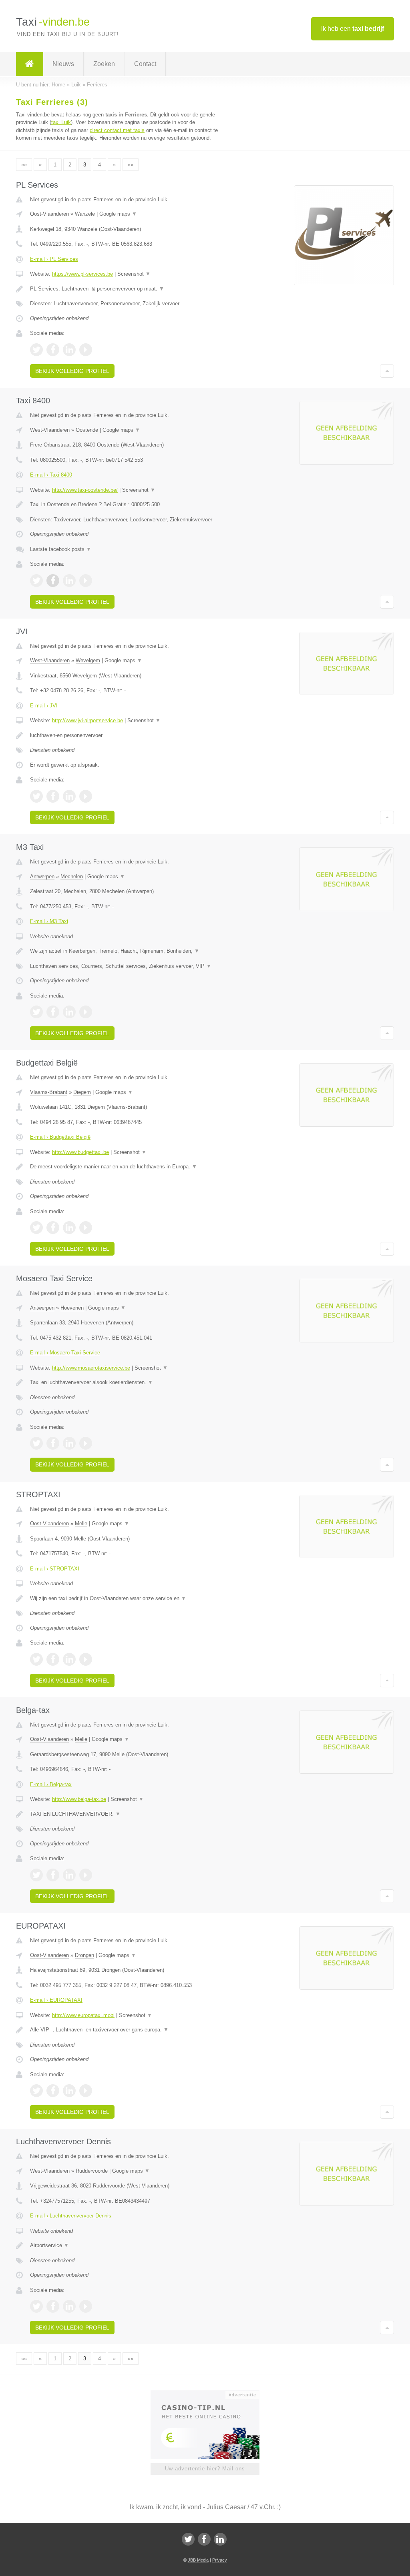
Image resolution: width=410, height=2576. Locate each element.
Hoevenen (72, 1308)
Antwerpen (42, 876)
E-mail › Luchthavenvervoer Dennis (71, 2216)
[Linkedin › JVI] (69, 796)
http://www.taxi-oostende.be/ (85, 490)
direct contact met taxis (117, 130)
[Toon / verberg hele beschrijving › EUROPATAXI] (127, 2030)
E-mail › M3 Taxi (49, 921)
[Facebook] (204, 2539)
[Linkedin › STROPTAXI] (69, 1659)
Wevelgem (88, 660)
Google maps (118, 214)
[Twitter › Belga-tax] (36, 1875)
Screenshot (134, 274)
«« (24, 165)
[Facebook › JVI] (53, 796)
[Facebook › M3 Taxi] (53, 1012)
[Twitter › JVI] (36, 796)
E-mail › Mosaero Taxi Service (65, 1353)
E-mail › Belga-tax (51, 1784)
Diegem (82, 1092)
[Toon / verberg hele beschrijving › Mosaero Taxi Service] (127, 1382)
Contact (145, 64)
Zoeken (104, 64)
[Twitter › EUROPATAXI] (36, 2091)
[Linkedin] (220, 2539)
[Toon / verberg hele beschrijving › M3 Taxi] (127, 951)
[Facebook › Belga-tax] (53, 1875)
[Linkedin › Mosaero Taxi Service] (69, 1443)
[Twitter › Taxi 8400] (36, 581)
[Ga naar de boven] (387, 371)
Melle (81, 1523)
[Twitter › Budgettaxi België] (36, 1228)
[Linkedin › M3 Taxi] (69, 1012)
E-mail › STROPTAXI (55, 1569)
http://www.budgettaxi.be (80, 1152)
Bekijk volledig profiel (72, 371)
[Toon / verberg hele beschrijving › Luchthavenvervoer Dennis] (127, 2245)
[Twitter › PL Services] (36, 350)
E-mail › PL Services (54, 259)
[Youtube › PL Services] (86, 350)
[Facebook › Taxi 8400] (53, 581)
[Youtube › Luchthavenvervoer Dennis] (86, 2306)
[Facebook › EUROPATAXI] (53, 2091)
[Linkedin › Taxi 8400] (69, 581)
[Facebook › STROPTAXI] (53, 1659)
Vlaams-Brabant (49, 1092)
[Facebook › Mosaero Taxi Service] (53, 1443)
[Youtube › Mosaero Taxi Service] (86, 1443)
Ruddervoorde (92, 2171)
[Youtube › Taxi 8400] (86, 581)
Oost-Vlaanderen (49, 214)
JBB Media (198, 2560)
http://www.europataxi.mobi (83, 2015)
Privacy (220, 2560)
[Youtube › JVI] (86, 796)
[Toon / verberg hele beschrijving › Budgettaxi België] (127, 1167)
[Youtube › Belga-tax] (86, 1875)
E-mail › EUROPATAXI (56, 2000)
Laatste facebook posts (61, 549)
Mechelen (72, 876)
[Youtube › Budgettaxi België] (86, 1228)
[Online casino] (210, 2394)
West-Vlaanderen (50, 430)
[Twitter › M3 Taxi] (36, 1012)
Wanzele (85, 214)
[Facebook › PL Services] (53, 350)
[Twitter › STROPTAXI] (36, 1659)
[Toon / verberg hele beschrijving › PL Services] (127, 289)
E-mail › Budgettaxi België (60, 1137)
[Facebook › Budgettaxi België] (53, 1228)
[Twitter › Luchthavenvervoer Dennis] (36, 2306)
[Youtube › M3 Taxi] (86, 1012)
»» (131, 165)
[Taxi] (30, 64)
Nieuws (63, 64)
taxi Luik (61, 122)
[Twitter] (188, 2539)
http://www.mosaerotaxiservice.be (91, 1368)
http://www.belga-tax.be (79, 1799)
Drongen (84, 1955)
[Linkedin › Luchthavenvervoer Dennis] (69, 2306)
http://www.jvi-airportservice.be (87, 720)
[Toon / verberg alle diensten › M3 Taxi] (127, 966)
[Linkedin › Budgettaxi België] (69, 1228)
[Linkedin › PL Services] (69, 350)
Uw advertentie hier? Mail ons (205, 2469)
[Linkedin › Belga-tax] (69, 1875)
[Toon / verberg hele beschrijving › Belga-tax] (127, 1814)
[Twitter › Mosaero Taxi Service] (36, 1443)
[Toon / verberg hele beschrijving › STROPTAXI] (127, 1598)
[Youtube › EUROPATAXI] (86, 2091)
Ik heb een (353, 29)
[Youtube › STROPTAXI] (86, 1659)
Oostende (87, 430)
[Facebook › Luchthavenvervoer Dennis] (53, 2306)
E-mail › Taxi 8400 (51, 475)
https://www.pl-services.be (82, 274)
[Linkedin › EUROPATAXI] (69, 2091)
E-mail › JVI (44, 706)
